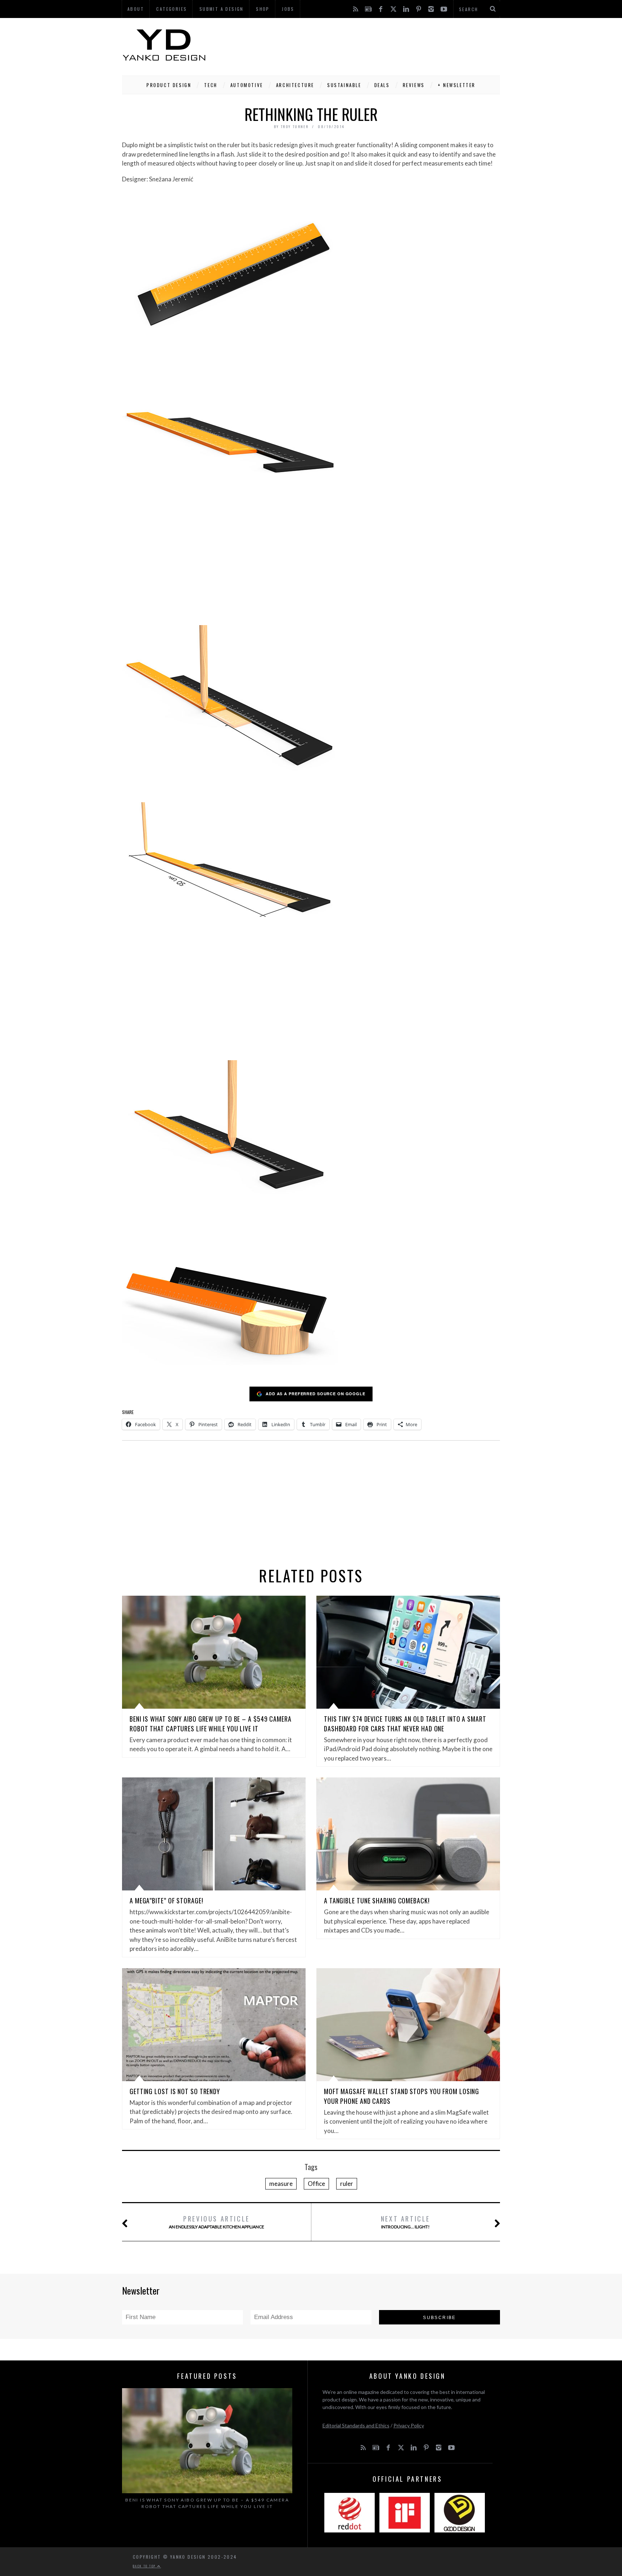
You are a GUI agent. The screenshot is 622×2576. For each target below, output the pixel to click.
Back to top (145, 2566)
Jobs (288, 9)
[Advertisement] (369, 45)
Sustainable (344, 85)
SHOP (263, 9)
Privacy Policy (409, 2425)
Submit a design (222, 9)
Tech (211, 85)
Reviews (414, 85)
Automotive (247, 85)
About (136, 9)
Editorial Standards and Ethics (356, 2425)
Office (316, 2184)
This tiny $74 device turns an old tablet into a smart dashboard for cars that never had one (405, 1724)
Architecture (295, 85)
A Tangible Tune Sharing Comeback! (377, 1901)
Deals (382, 85)
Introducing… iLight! (405, 2222)
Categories (172, 9)
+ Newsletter (457, 85)
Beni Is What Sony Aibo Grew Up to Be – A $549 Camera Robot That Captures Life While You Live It (211, 1724)
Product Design (169, 85)
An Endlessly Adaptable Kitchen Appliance (217, 2222)
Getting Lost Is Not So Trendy (175, 2091)
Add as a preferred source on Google (315, 1394)
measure (281, 2184)
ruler (347, 2184)
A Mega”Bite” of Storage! (166, 1901)
